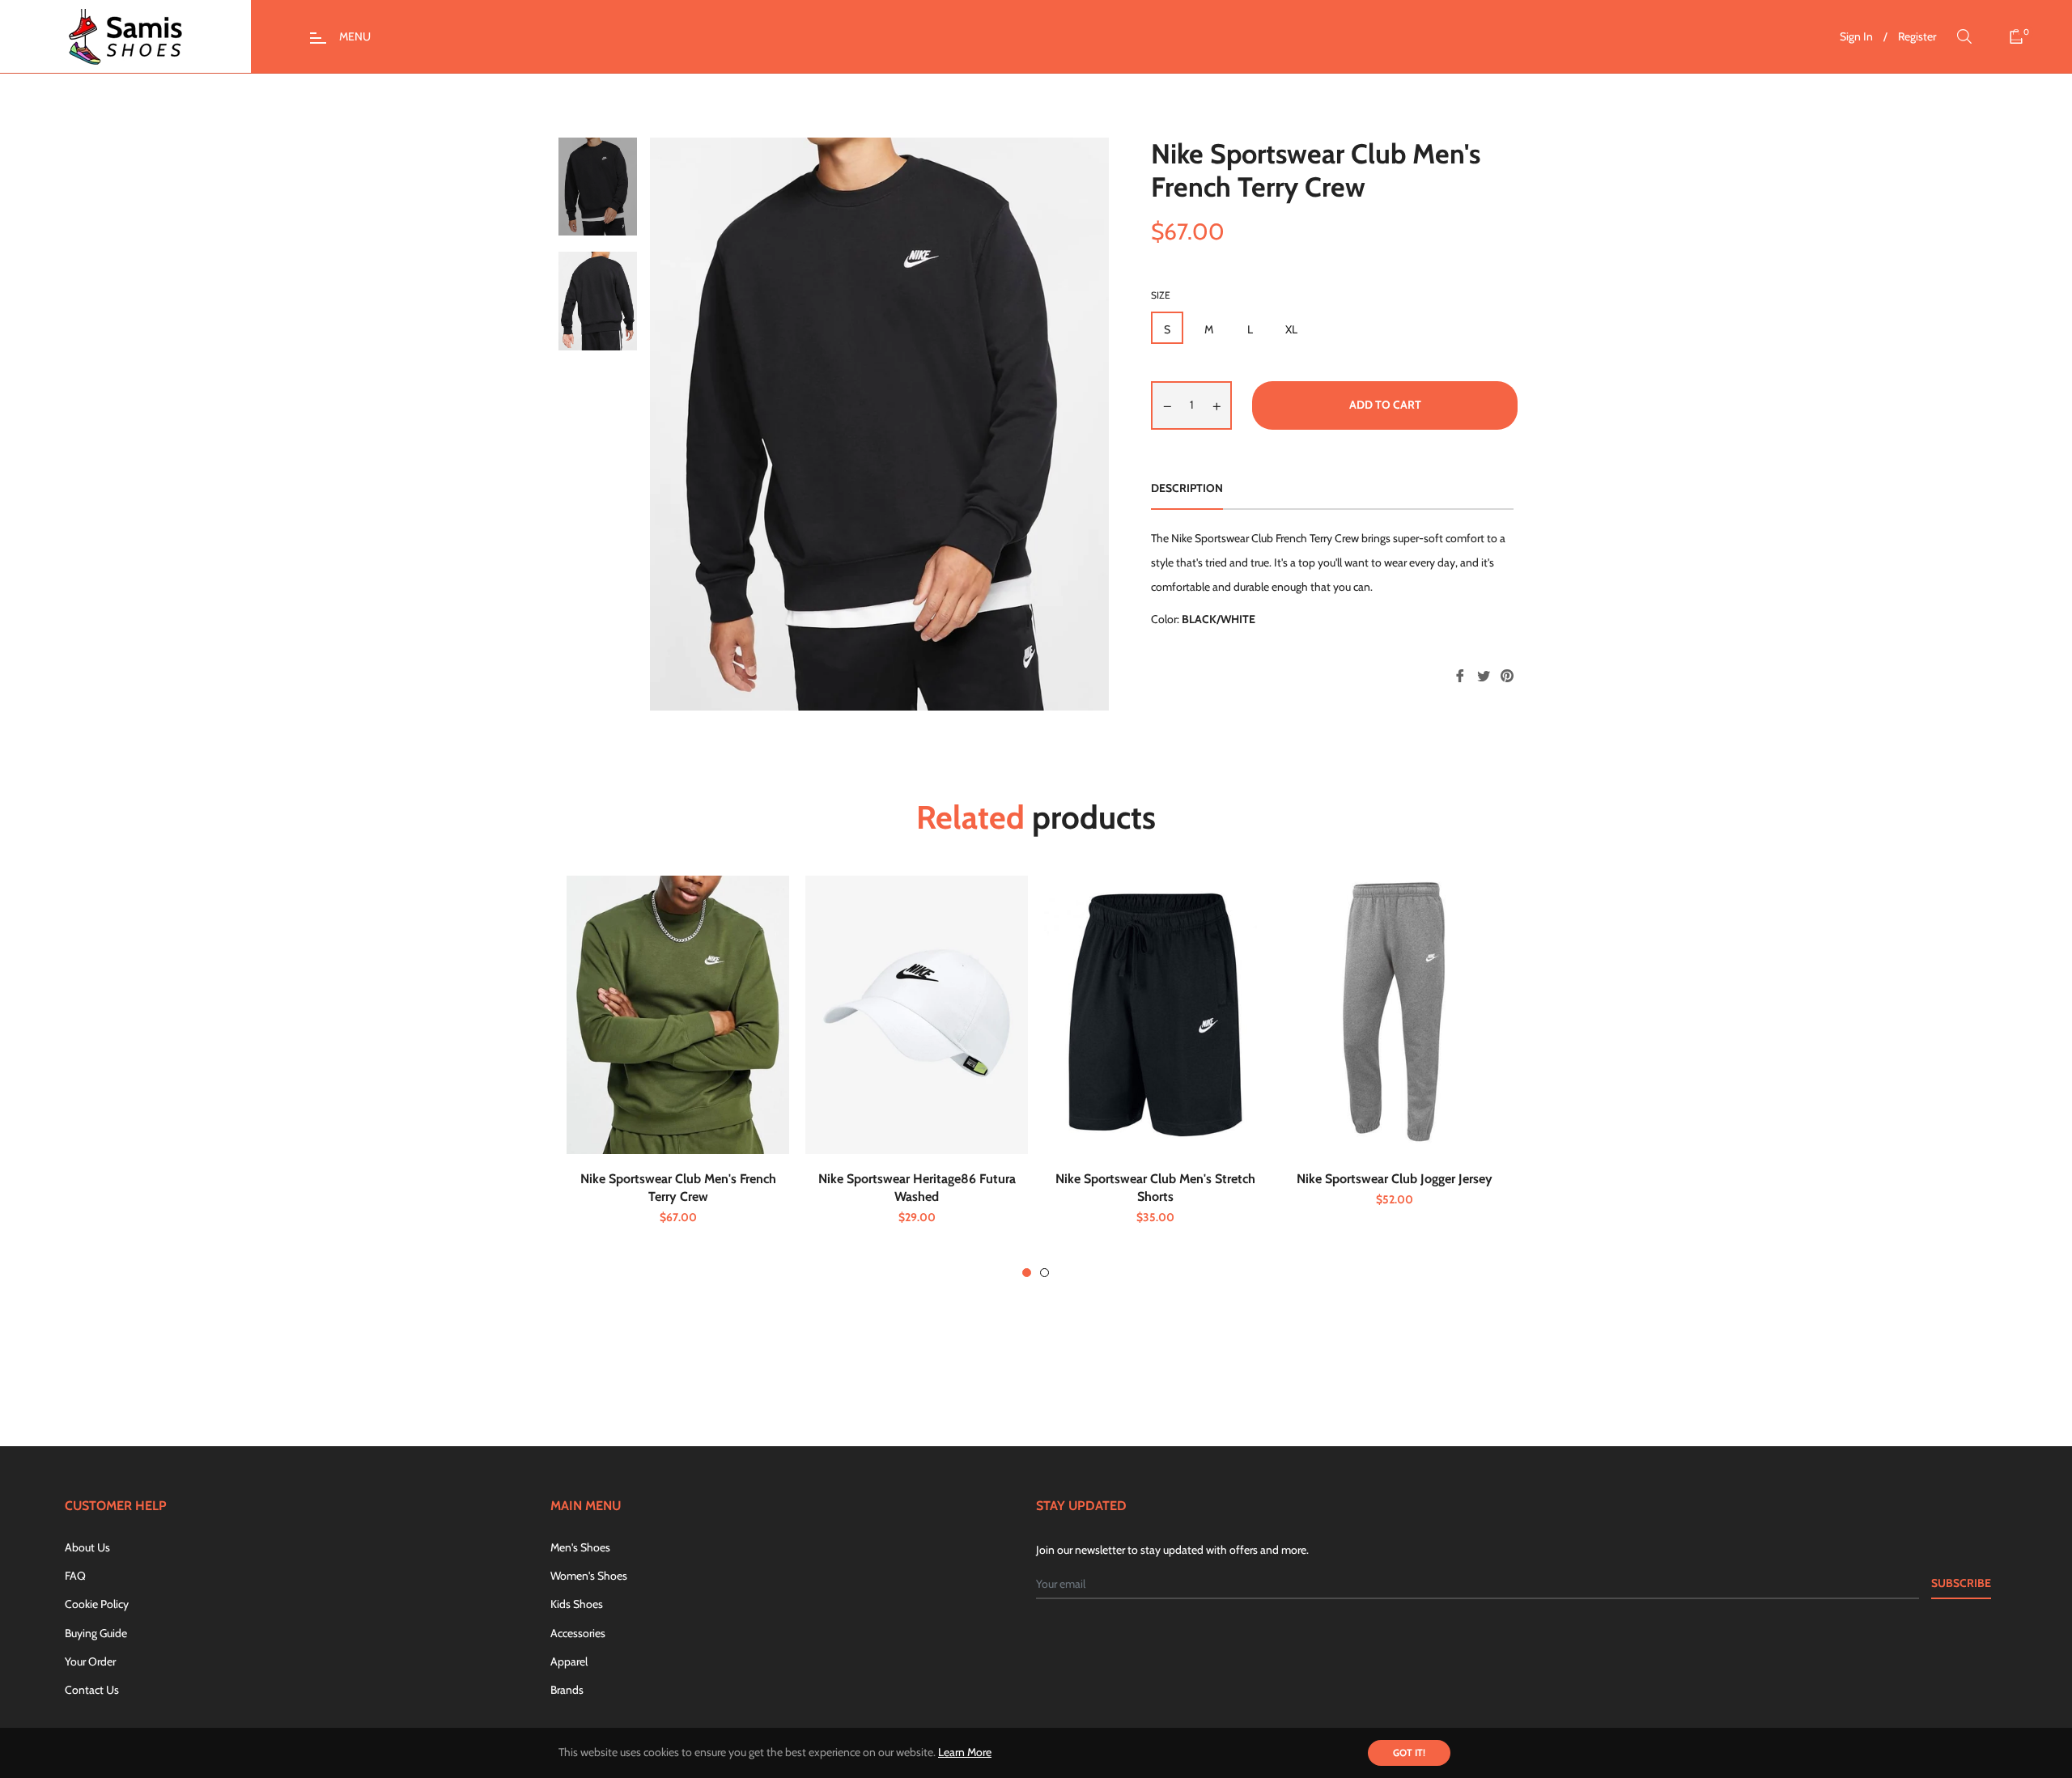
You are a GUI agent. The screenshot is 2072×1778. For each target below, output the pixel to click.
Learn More (965, 1752)
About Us (87, 1547)
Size (1161, 295)
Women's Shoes (589, 1576)
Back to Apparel (1045, 1374)
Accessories (578, 1633)
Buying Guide (96, 1633)
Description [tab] (1187, 488)
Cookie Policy (97, 1604)
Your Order (90, 1661)
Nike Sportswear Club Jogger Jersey (1395, 1179)
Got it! (1409, 1753)
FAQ (75, 1576)
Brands (567, 1690)
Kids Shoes (577, 1604)
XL (1291, 329)
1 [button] (1027, 1273)
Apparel (569, 1661)
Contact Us (92, 1690)
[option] (678, 1077)
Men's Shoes (580, 1547)
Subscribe (1961, 1583)
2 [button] (1044, 1273)
